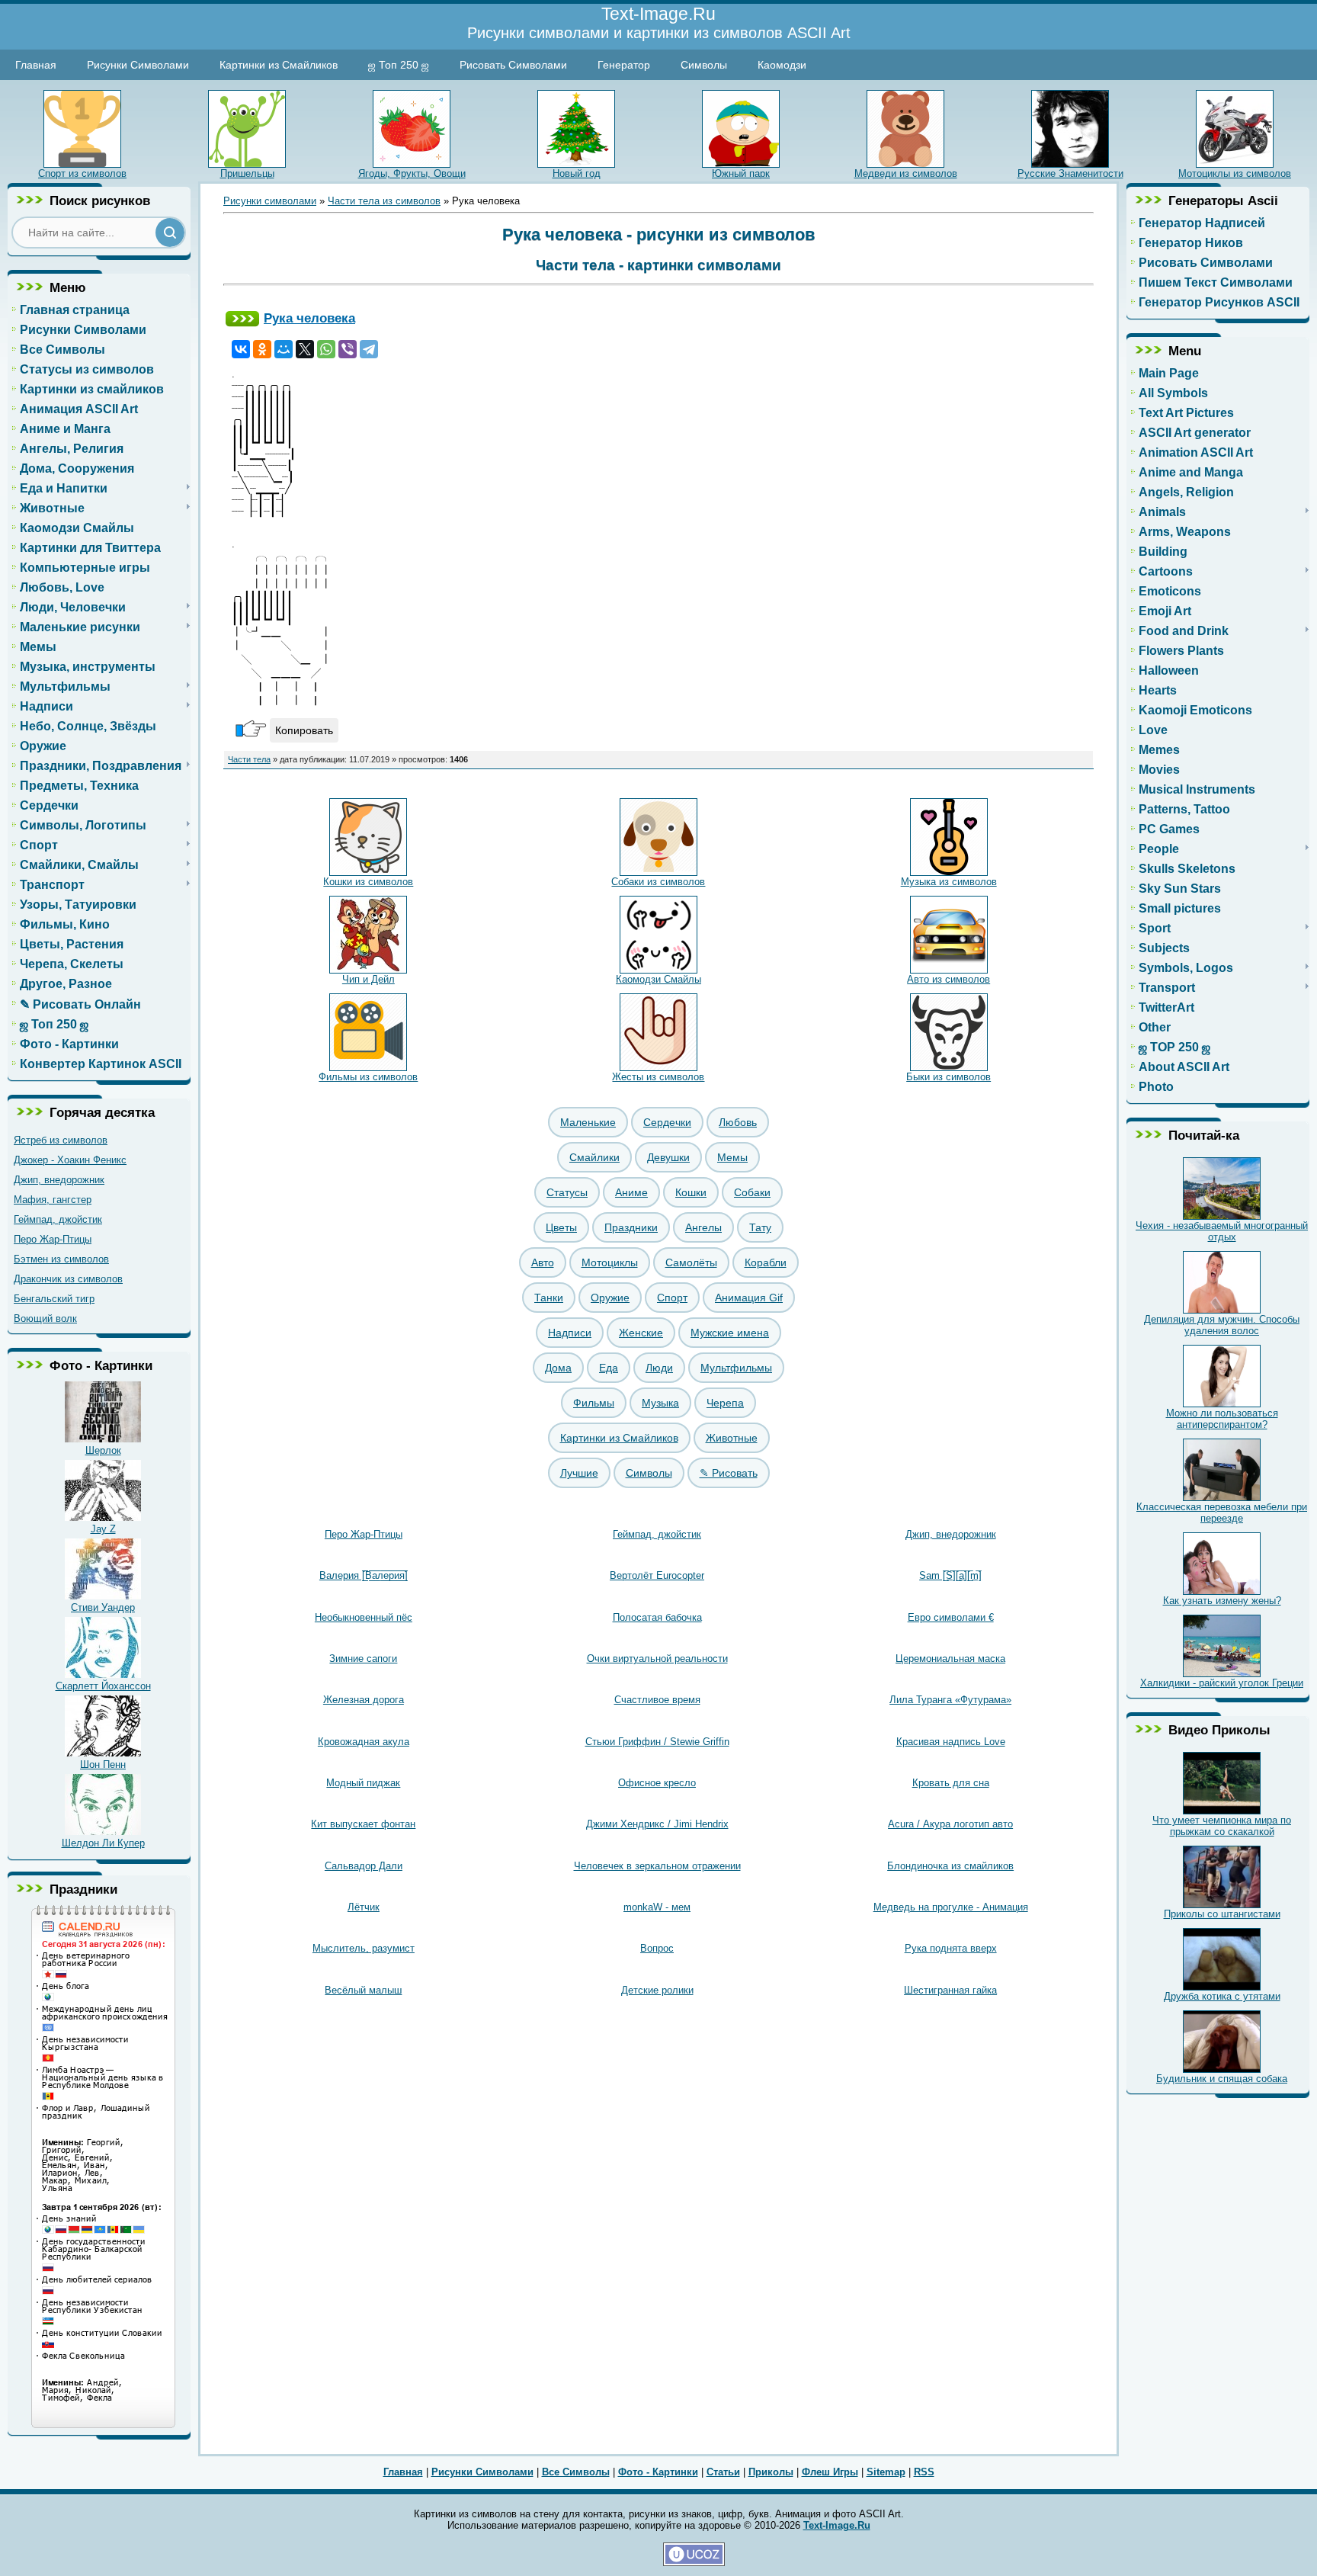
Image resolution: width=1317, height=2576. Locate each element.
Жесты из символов (658, 1077)
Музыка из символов (949, 882)
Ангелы (703, 1227)
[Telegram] (369, 349)
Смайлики (594, 1157)
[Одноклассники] (262, 349)
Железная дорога (364, 1700)
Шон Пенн (103, 1764)
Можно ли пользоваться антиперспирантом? (1222, 1419)
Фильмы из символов (368, 1077)
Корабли (766, 1262)
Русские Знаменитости (1070, 173)
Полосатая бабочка (657, 1617)
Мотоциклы (610, 1262)
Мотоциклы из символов (1235, 173)
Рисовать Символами (513, 65)
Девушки (668, 1157)
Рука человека (309, 318)
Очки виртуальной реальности (657, 1659)
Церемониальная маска (950, 1659)
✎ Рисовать (729, 1473)
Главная (36, 65)
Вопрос (657, 1948)
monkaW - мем (657, 1907)
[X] (305, 349)
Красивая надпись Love (951, 1742)
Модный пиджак (363, 1783)
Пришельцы (247, 173)
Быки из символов (948, 1077)
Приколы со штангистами (1222, 1914)
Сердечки (667, 1122)
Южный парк (741, 173)
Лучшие (579, 1473)
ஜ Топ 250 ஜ (399, 65)
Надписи (570, 1333)
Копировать (304, 730)
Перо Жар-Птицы (53, 1239)
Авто (543, 1262)
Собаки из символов (658, 882)
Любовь (738, 1122)
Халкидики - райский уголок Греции (1222, 1683)
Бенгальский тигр (54, 1299)
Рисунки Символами (138, 65)
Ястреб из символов (61, 1140)
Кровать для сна (951, 1783)
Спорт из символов (82, 173)
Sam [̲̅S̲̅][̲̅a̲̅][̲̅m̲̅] (950, 1575)
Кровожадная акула (364, 1742)
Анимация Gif (749, 1298)
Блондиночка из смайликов (950, 1866)
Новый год (577, 173)
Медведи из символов (906, 173)
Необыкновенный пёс (364, 1617)
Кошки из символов (368, 882)
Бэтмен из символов (61, 1259)
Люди (659, 1368)
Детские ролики (657, 1990)
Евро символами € (951, 1617)
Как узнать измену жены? (1222, 1601)
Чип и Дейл (369, 979)
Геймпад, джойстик (58, 1219)
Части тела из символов (384, 201)
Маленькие (588, 1122)
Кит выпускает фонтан (363, 1824)
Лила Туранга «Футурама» (950, 1700)
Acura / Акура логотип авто (950, 1824)
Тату (760, 1227)
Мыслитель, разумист (364, 1948)
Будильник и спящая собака (1222, 2079)
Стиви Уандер (103, 1607)
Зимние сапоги (363, 1659)
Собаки (752, 1192)
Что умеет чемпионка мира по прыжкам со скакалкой (1222, 1826)
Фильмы (594, 1403)
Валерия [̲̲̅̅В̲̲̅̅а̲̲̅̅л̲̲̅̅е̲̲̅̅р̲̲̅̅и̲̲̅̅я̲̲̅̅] (364, 1575)
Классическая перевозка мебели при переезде (1222, 1513)
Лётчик (364, 1907)
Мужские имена (730, 1333)
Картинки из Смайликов (279, 65)
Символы (704, 65)
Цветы (561, 1227)
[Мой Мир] (284, 349)
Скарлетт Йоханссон (103, 1686)
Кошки (691, 1192)
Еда (609, 1368)
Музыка (660, 1403)
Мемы (732, 1157)
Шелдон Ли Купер (103, 1843)
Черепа (725, 1403)
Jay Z (103, 1529)
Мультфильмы (736, 1368)
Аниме (631, 1192)
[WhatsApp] (326, 349)
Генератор (624, 65)
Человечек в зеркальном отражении (657, 1866)
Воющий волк (45, 1318)
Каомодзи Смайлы (658, 979)
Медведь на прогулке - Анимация (951, 1907)
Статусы (567, 1192)
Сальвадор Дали (364, 1866)
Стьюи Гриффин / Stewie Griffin (657, 1742)
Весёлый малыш (363, 1990)
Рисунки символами (270, 201)
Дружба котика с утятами (1222, 1996)
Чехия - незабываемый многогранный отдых (1222, 1231)
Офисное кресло (657, 1783)
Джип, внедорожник (59, 1180)
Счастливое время (657, 1700)
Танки (549, 1298)
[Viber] (348, 349)
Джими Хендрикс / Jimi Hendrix (657, 1824)
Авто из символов (948, 979)
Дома (558, 1368)
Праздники (631, 1227)
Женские (641, 1333)
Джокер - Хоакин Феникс (70, 1160)
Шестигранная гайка (950, 1990)
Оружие (610, 1298)
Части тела (249, 759)
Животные (732, 1438)
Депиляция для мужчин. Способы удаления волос (1222, 1325)
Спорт (672, 1298)
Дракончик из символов (68, 1279)
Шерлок (103, 1450)
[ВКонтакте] (241, 349)
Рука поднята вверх (951, 1948)
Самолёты (691, 1262)
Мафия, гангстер (53, 1200)
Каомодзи (782, 65)
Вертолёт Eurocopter (657, 1575)
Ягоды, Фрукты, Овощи (412, 173)
